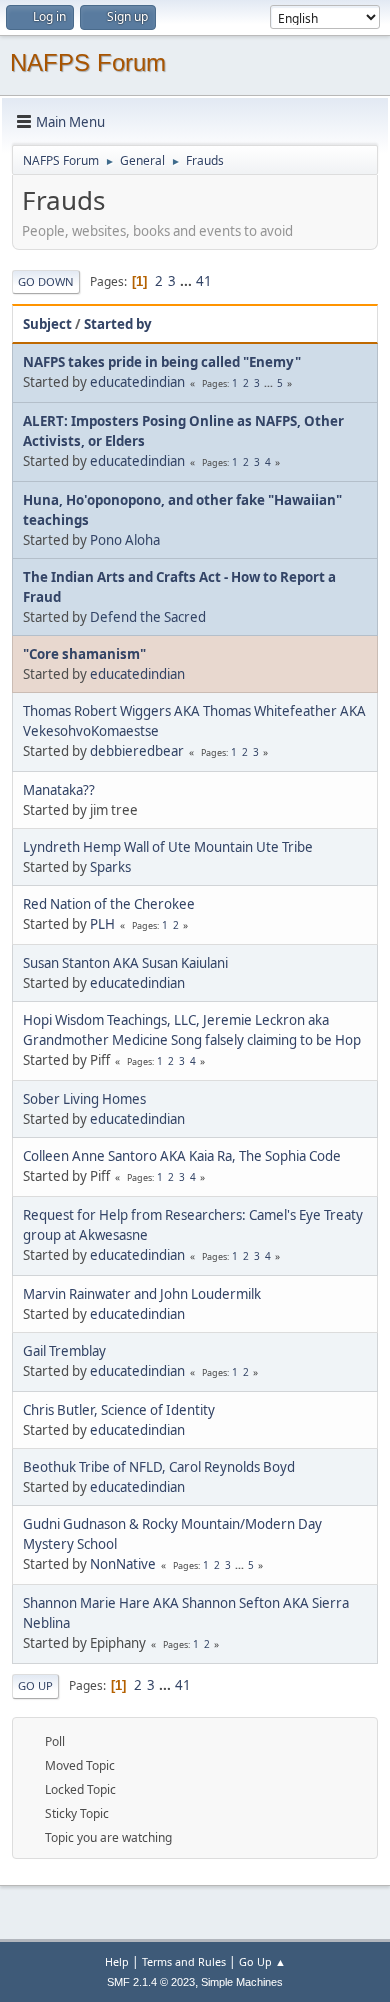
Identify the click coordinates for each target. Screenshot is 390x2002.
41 (204, 281)
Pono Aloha (125, 540)
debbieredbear (137, 751)
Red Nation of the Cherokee (109, 904)
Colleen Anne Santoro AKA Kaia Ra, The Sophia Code (182, 1156)
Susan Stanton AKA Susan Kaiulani (125, 963)
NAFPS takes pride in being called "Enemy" (162, 362)
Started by (118, 324)
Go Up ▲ (262, 1961)
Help (117, 1961)
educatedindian (137, 382)
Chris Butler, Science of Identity (119, 1410)
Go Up (35, 1685)
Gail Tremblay (64, 1351)
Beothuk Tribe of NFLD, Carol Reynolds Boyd (159, 1467)
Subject (47, 324)
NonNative (123, 1564)
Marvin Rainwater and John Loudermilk (142, 1294)
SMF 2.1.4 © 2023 (151, 1982)
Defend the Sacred (148, 617)
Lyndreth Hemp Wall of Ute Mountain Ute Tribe (168, 847)
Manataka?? (59, 790)
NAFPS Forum (88, 62)
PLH (102, 924)
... (187, 281)
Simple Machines (242, 1982)
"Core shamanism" (84, 654)
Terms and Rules (184, 1961)
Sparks (110, 867)
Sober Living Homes (84, 1099)
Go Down (46, 281)
